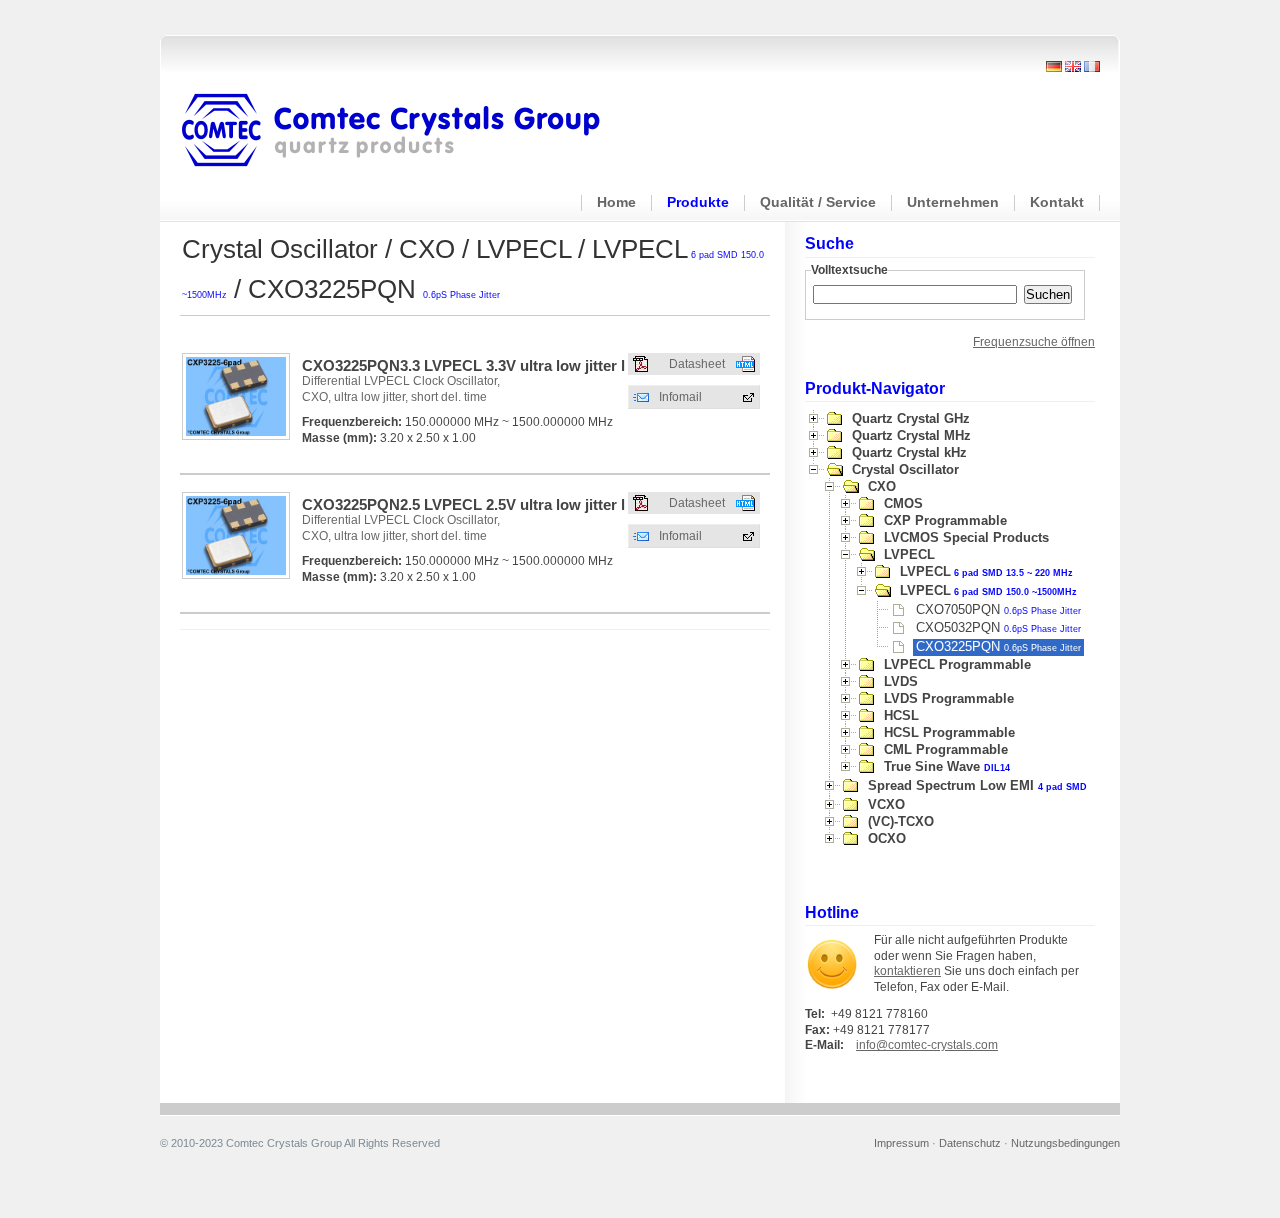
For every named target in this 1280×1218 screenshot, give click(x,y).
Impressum (901, 1143)
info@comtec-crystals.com (927, 1045)
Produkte (698, 202)
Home (616, 202)
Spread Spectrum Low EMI (977, 785)
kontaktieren (907, 971)
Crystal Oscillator (905, 469)
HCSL (901, 715)
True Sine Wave (947, 766)
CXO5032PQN (998, 627)
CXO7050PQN (998, 609)
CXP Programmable (945, 520)
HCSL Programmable (949, 732)
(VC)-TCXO (901, 821)
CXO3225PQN (998, 646)
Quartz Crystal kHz (909, 452)
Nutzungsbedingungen (1065, 1143)
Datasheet (697, 364)
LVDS (901, 681)
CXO (882, 486)
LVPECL (909, 554)
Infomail (680, 397)
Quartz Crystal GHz (911, 418)
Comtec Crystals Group (407, 131)
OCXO (887, 838)
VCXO (886, 804)
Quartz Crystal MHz (911, 435)
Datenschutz (970, 1143)
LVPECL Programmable (957, 664)
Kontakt (1057, 202)
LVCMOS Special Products (966, 537)
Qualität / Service (818, 202)
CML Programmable (946, 749)
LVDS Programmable (949, 698)
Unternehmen (953, 202)
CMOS (903, 503)
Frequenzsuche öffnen (1034, 342)
